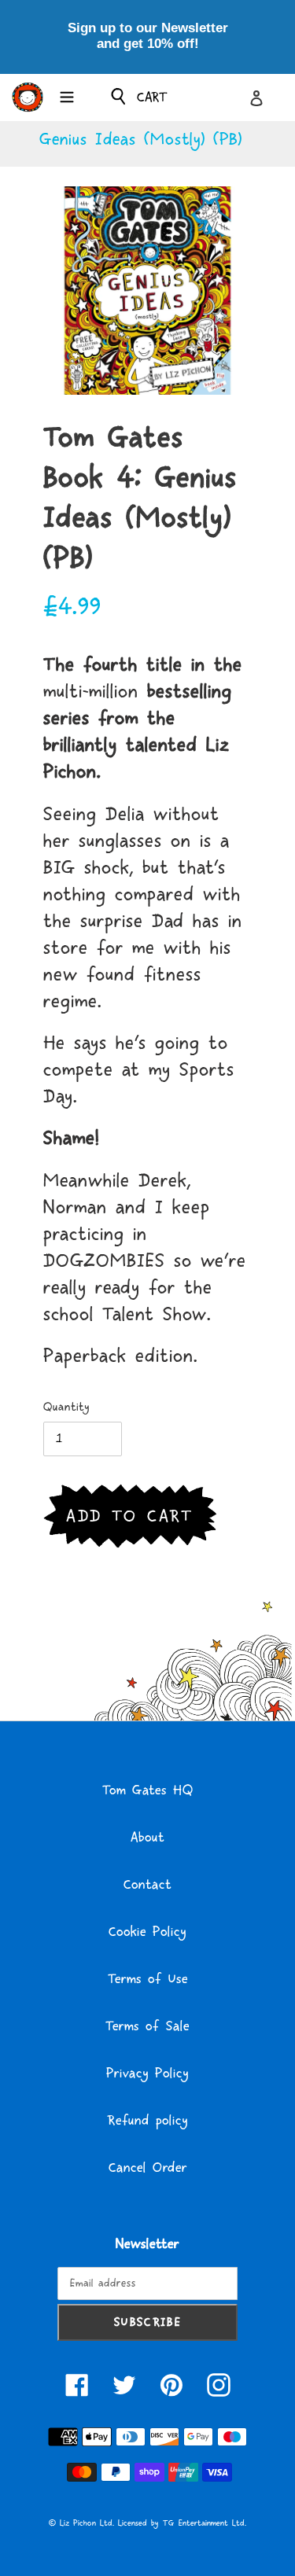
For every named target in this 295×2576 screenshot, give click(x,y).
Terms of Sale (147, 2026)
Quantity (66, 1407)
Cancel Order (148, 2168)
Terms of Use (148, 1979)
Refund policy (147, 2121)
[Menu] (67, 95)
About (147, 1838)
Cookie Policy (147, 1932)
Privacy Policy (147, 2074)
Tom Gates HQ (148, 1790)
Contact (147, 1885)
